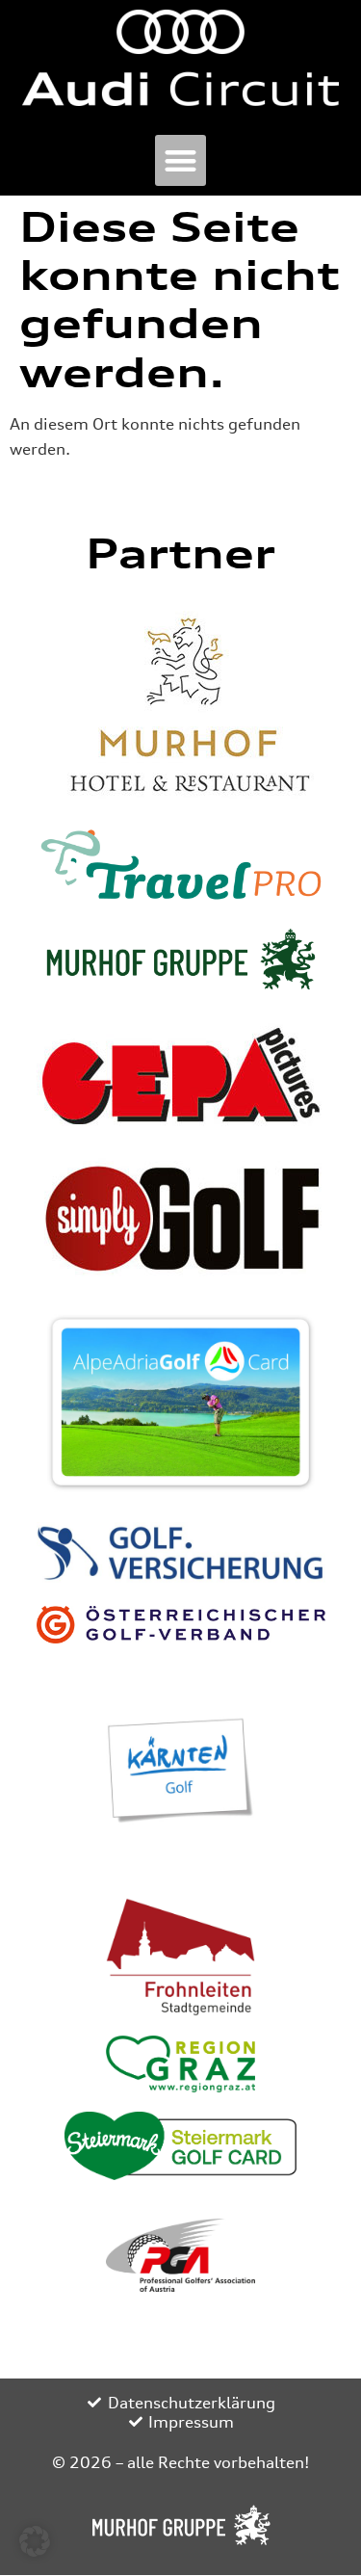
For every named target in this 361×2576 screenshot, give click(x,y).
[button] (180, 160)
